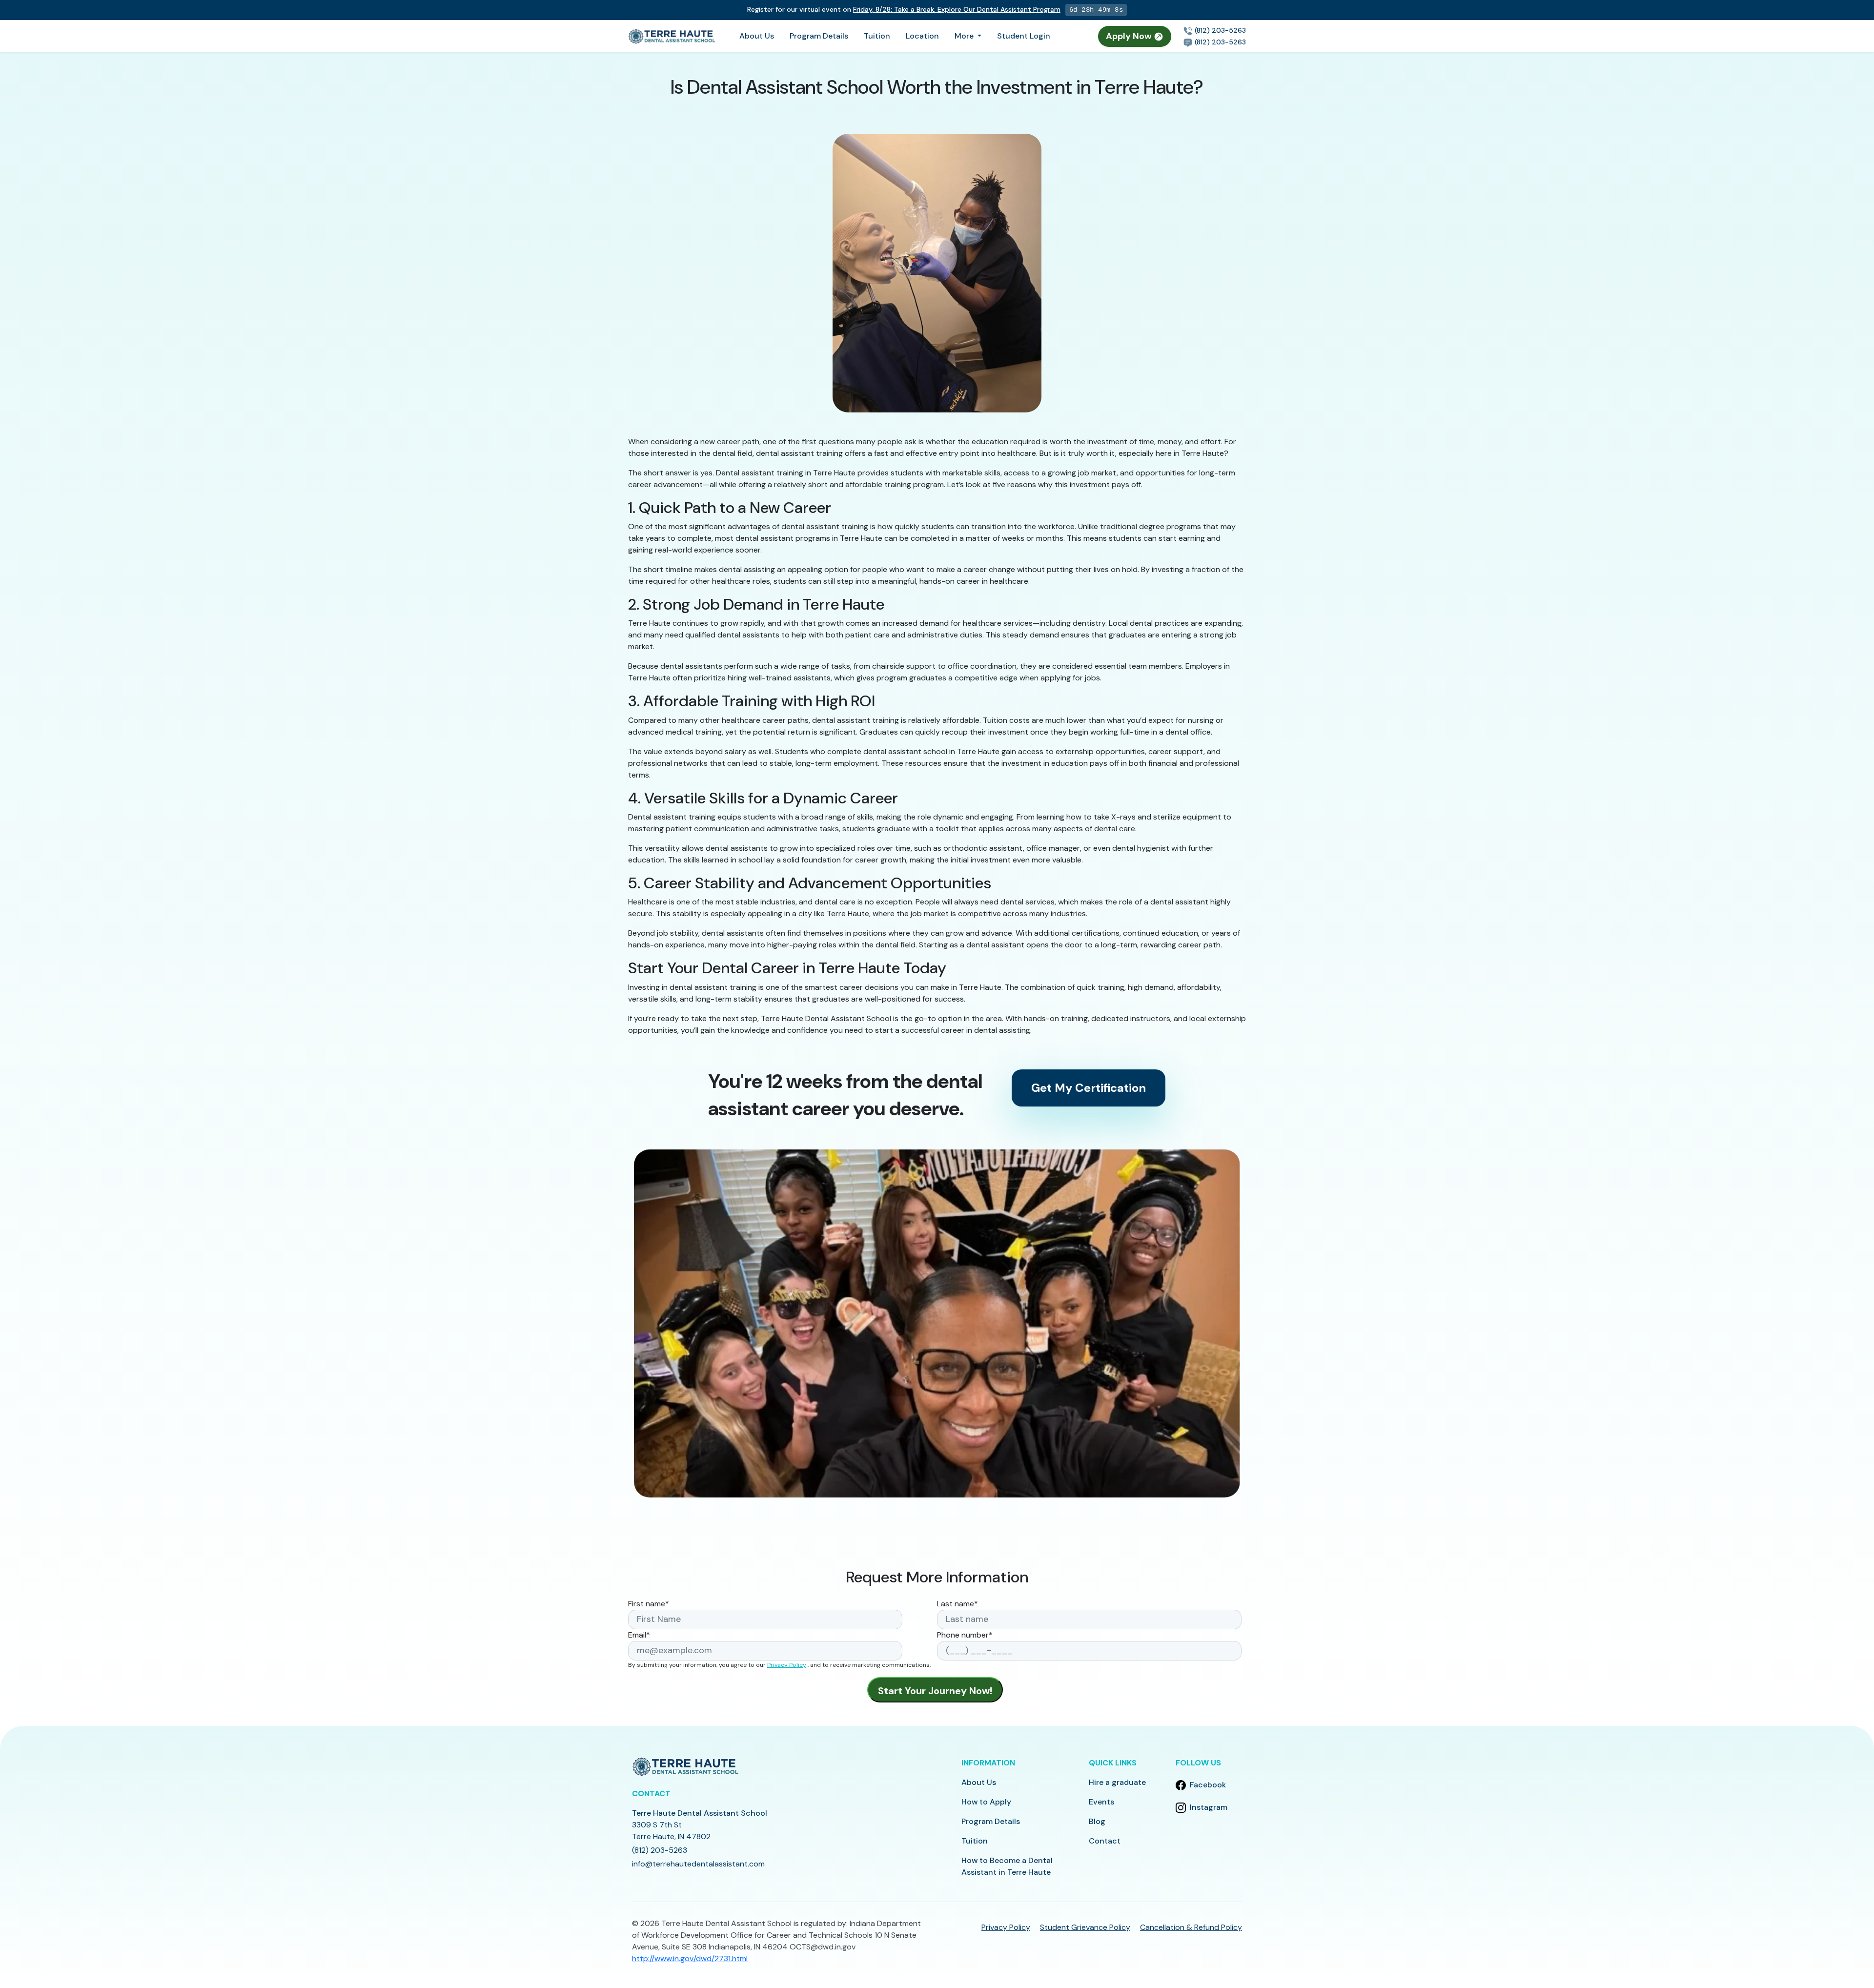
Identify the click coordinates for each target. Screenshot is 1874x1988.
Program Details (819, 36)
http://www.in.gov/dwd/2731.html (690, 1958)
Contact (1105, 1841)
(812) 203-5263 (1219, 30)
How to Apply (986, 1802)
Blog (1097, 1821)
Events (1101, 1802)
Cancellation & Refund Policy (1191, 1927)
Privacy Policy (787, 1665)
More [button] (965, 36)
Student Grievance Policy (1085, 1927)
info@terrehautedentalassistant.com (698, 1864)
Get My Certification (1089, 1088)
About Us (757, 36)
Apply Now (1130, 36)
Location (922, 36)
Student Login (1024, 36)
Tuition (877, 36)
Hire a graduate (1117, 1782)
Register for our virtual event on (904, 9)
